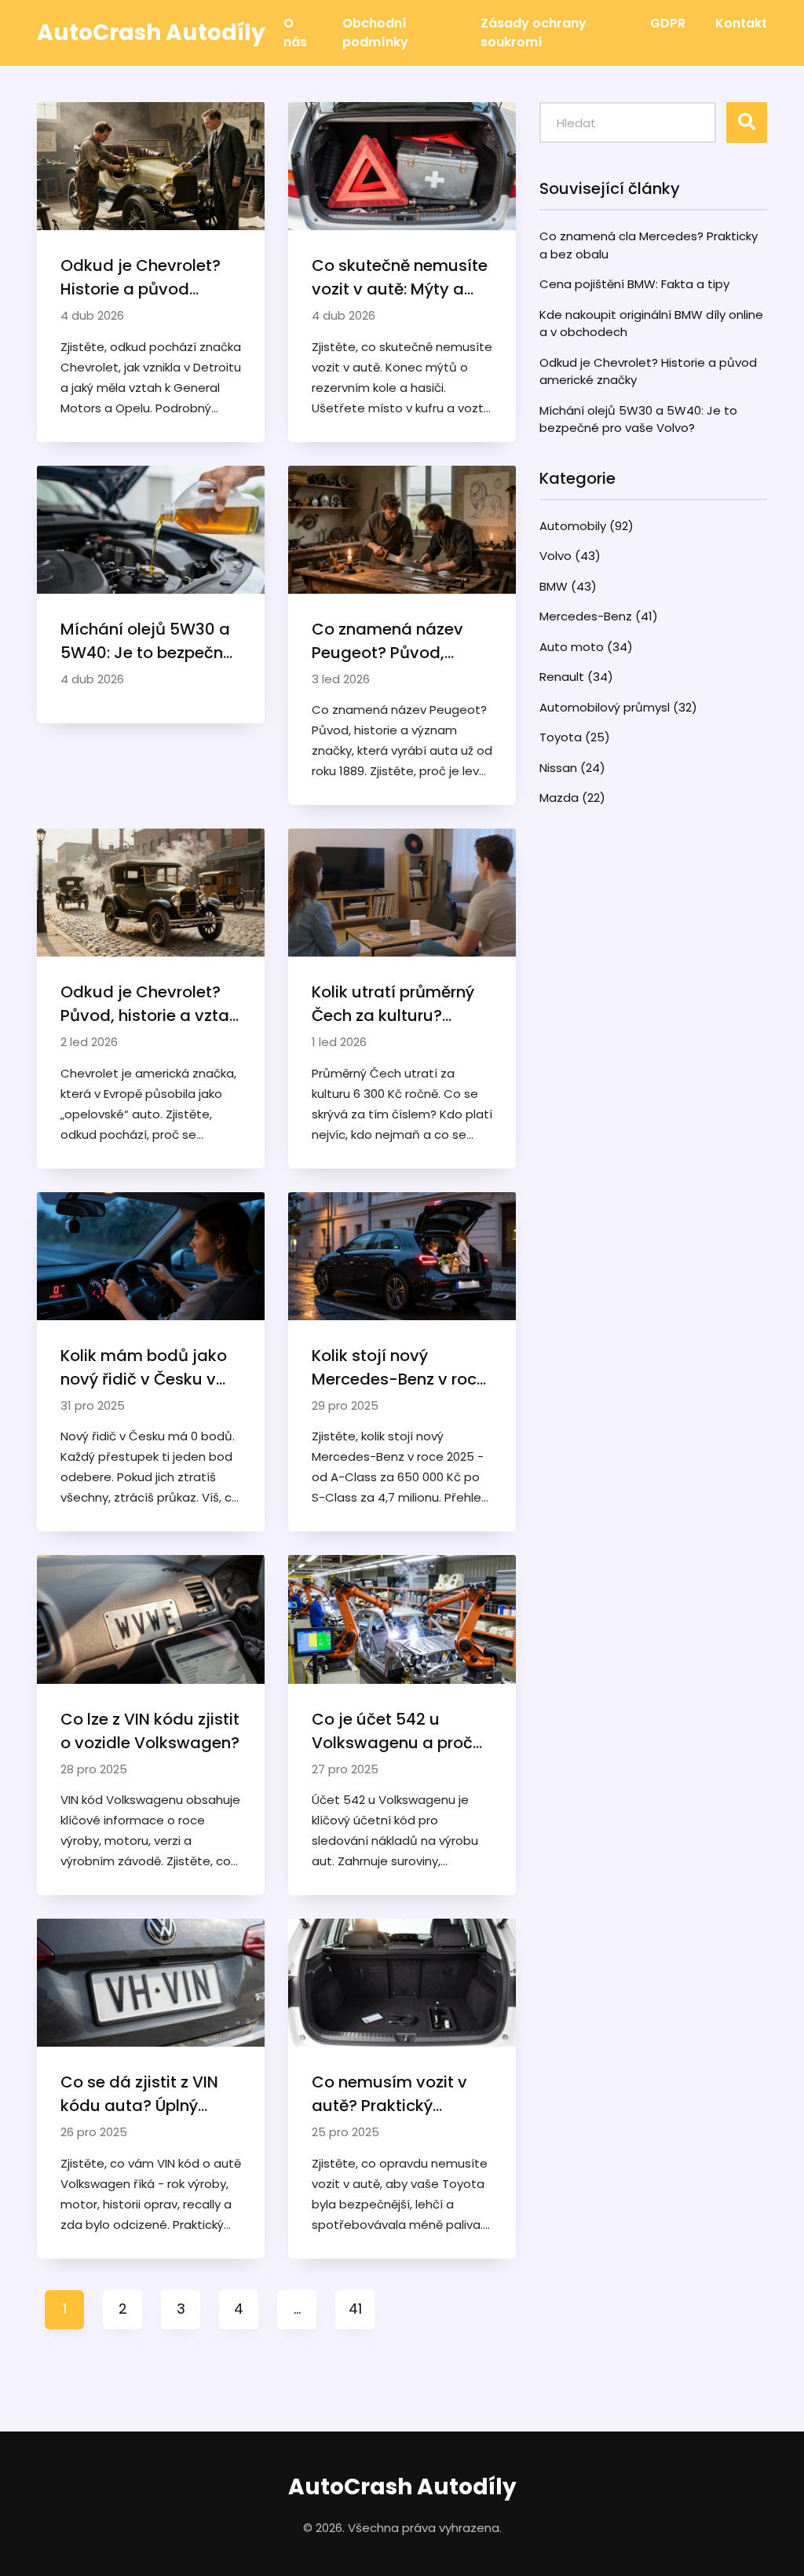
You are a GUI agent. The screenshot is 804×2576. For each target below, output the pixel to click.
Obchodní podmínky (375, 33)
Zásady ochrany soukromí (534, 33)
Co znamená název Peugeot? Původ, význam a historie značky (387, 641)
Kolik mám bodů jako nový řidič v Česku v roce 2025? (144, 1368)
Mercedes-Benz (599, 616)
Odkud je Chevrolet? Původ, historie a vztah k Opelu (150, 1004)
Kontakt (741, 23)
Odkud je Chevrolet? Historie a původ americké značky (141, 278)
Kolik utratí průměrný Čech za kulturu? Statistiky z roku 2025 (395, 1004)
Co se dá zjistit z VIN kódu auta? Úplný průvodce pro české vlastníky (139, 2094)
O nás (295, 33)
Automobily (587, 526)
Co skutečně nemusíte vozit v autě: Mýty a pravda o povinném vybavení (400, 278)
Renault (576, 677)
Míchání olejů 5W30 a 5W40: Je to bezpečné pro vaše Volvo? (146, 641)
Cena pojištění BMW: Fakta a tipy (634, 284)
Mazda (572, 798)
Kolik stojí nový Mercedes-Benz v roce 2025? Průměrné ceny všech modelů (399, 1368)
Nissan (572, 768)
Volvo (570, 556)
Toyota (575, 737)
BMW (568, 586)
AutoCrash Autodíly (402, 2487)
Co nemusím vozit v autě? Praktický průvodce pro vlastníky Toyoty (402, 2094)
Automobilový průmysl (618, 707)
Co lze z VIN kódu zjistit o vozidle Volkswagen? (150, 1731)
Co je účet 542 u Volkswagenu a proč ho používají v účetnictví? (392, 1731)
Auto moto (586, 647)
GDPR (668, 23)
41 (355, 2309)
